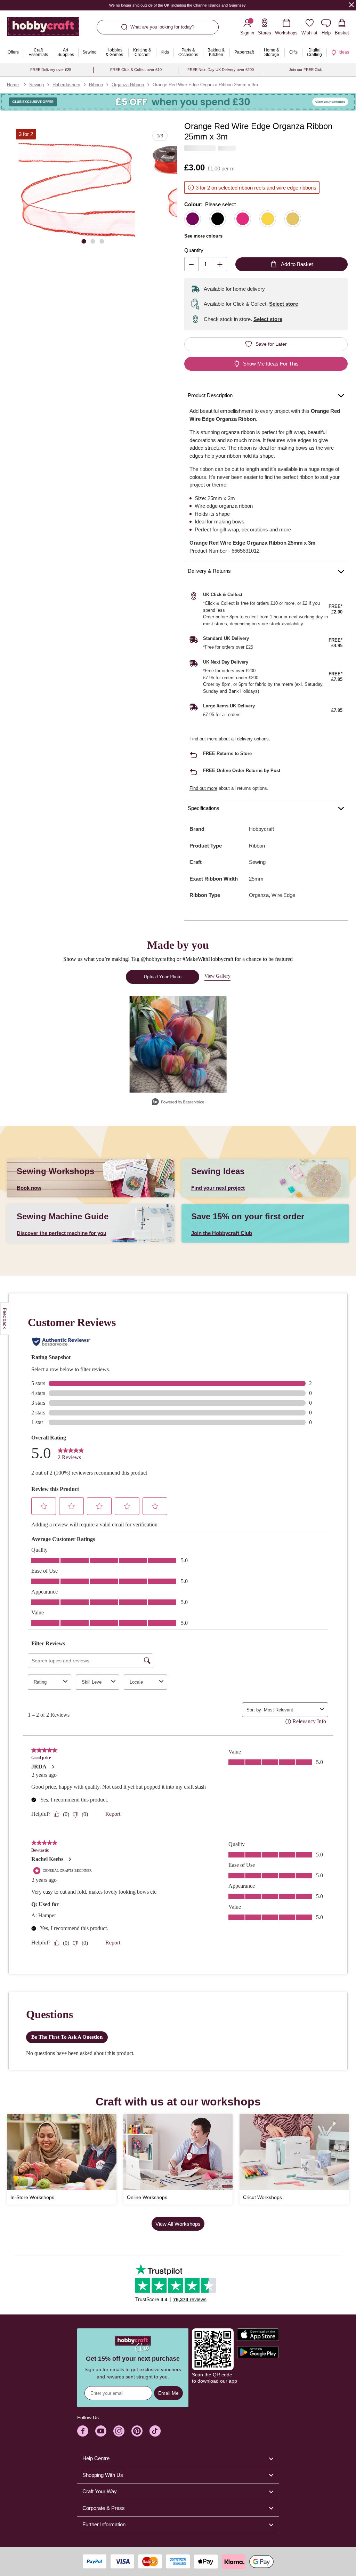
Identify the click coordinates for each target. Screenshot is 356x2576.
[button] (77, 190)
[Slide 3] (102, 241)
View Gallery (217, 976)
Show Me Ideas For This (271, 364)
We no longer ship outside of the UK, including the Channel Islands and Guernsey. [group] (178, 5)
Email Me (168, 2393)
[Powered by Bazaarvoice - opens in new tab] (178, 1103)
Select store (284, 304)
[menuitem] (13, 53)
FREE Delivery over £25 (51, 70)
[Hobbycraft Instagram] (119, 2431)
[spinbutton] (206, 264)
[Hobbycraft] (43, 29)
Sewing (37, 85)
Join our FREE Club (306, 70)
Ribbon (96, 85)
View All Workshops (178, 2224)
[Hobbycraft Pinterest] (137, 2431)
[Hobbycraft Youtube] (101, 2431)
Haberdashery (66, 85)
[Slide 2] (93, 241)
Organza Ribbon (128, 85)
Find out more (203, 739)
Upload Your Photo (163, 977)
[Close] (351, 5)
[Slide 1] (84, 241)
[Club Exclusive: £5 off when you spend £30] (178, 102)
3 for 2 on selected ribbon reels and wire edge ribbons (256, 188)
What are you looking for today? (162, 27)
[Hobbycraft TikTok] (155, 2431)
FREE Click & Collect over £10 (136, 70)
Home (13, 85)
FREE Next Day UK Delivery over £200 (221, 70)
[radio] (193, 219)
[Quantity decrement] (191, 264)
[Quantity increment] (220, 264)
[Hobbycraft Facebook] (83, 2431)
